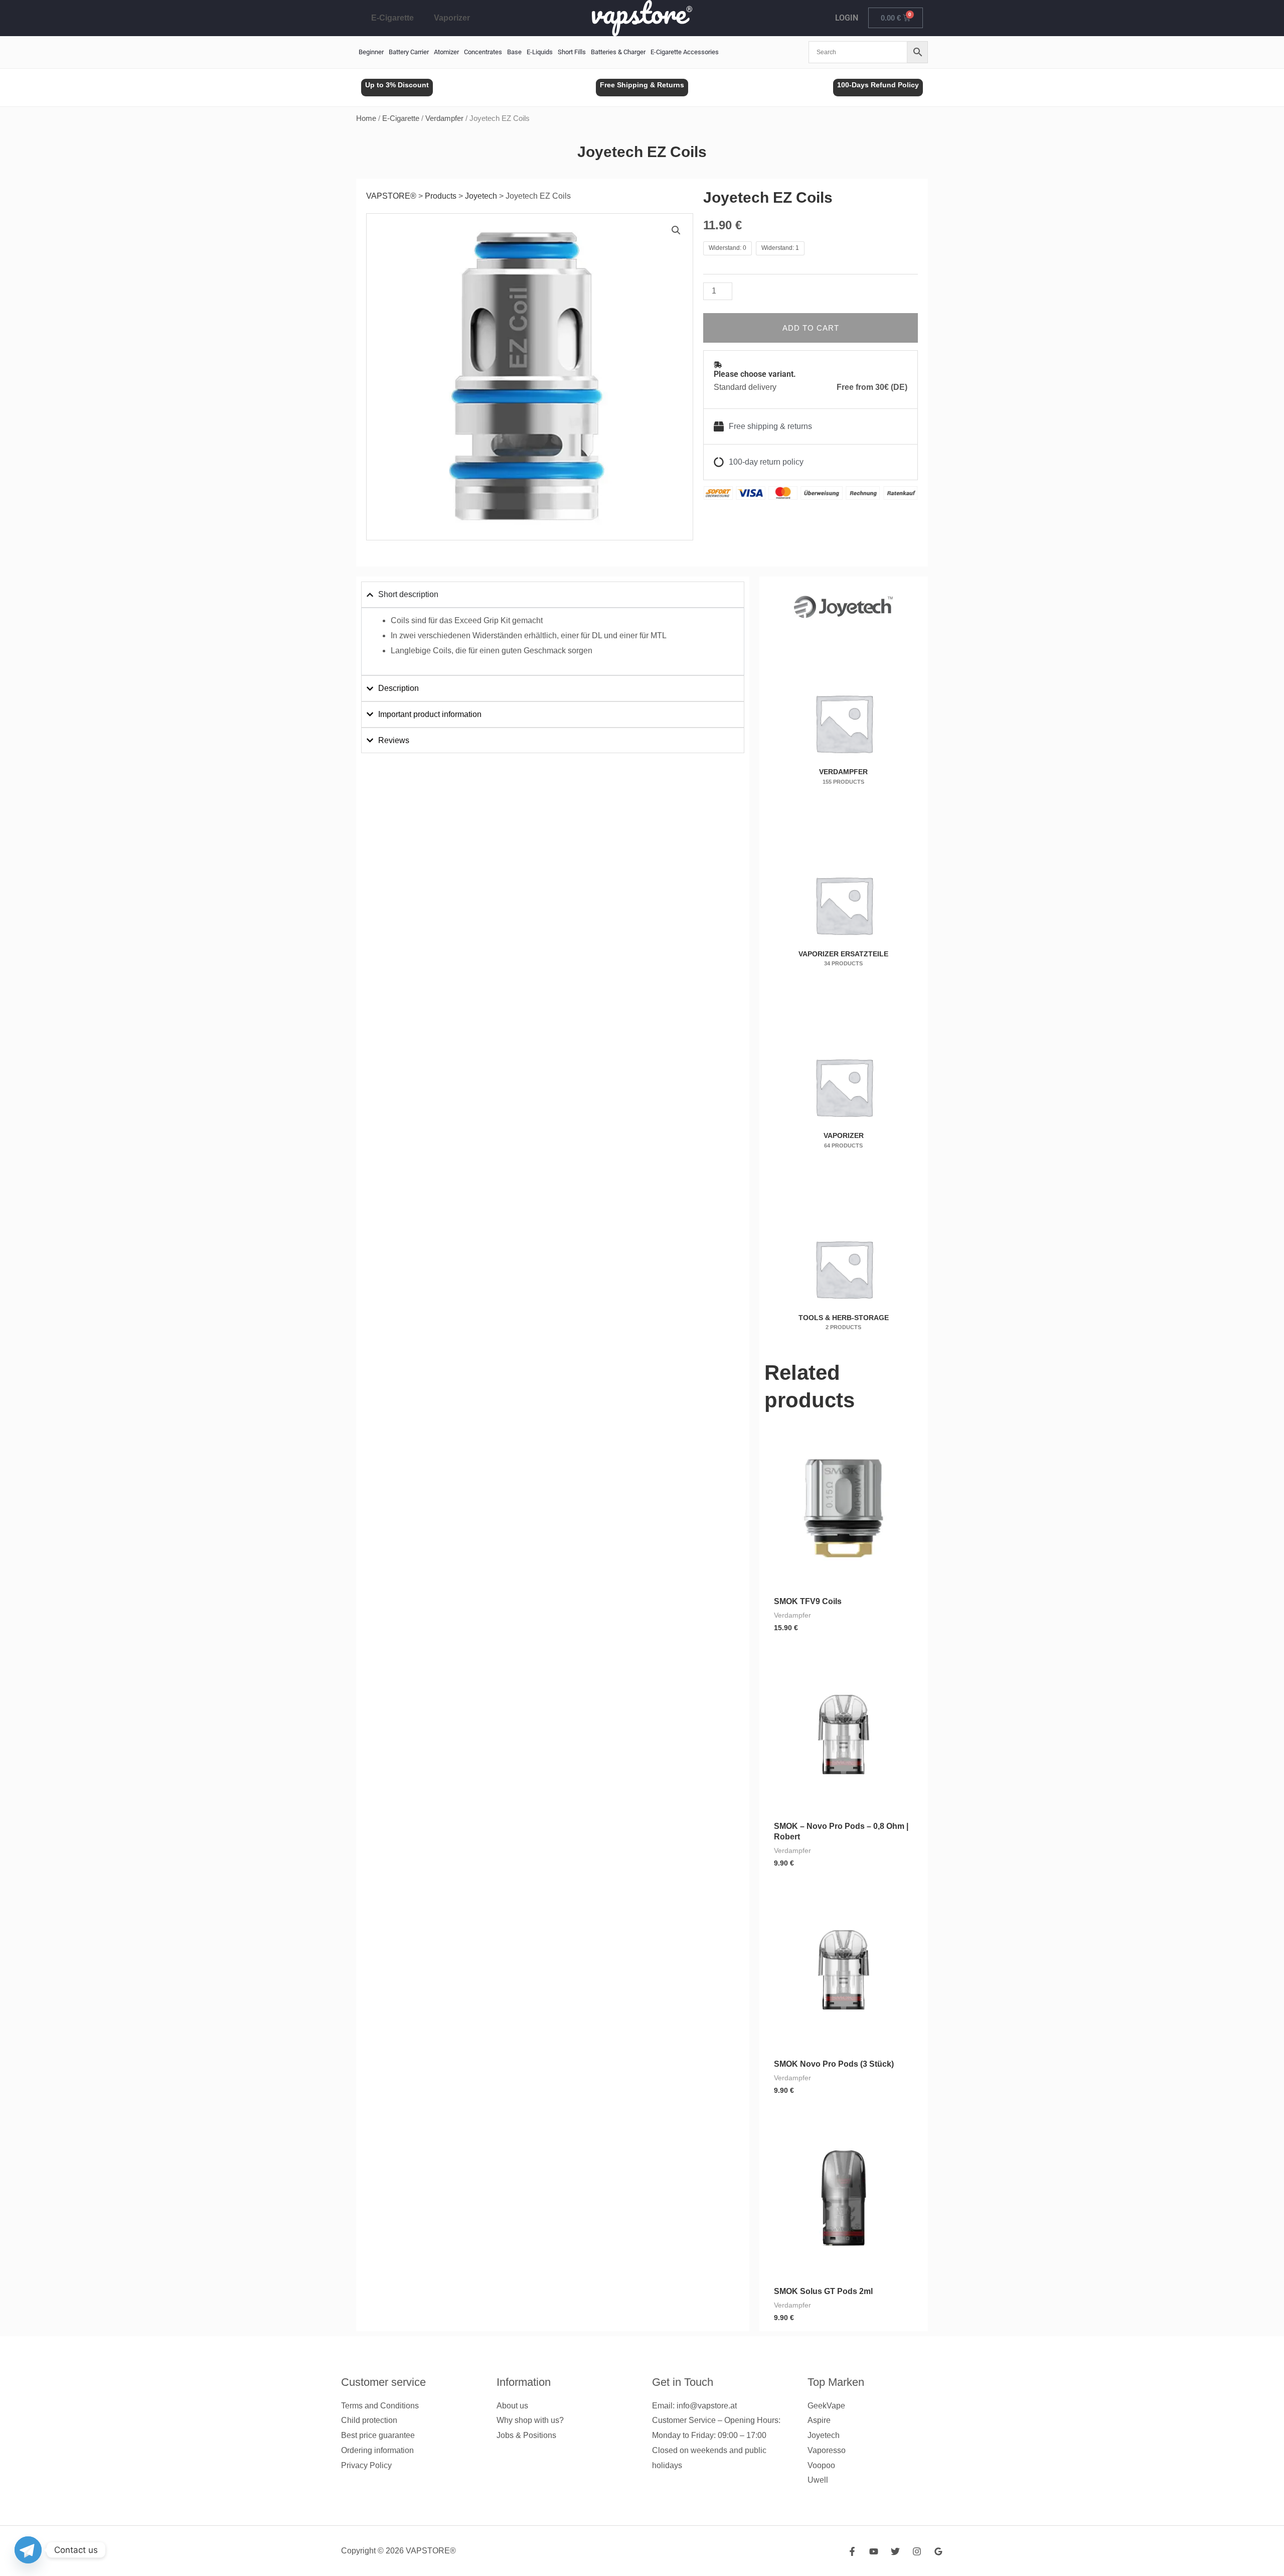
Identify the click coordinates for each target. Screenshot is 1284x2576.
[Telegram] (28, 2550)
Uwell (818, 2480)
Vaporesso (827, 2450)
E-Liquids (540, 52)
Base (514, 52)
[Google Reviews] (938, 2551)
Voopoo (821, 2465)
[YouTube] (874, 2551)
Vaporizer (452, 18)
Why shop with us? (530, 2420)
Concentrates (483, 52)
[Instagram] (917, 2551)
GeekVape (826, 2406)
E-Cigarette (392, 18)
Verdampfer (444, 118)
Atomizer (446, 52)
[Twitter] (895, 2551)
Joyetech (824, 2435)
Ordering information (377, 2450)
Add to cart (811, 328)
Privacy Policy (366, 2465)
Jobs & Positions (526, 2435)
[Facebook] (852, 2551)
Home (366, 118)
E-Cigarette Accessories (685, 52)
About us (512, 2406)
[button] (676, 230)
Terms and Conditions (380, 2406)
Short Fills (572, 52)
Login (847, 18)
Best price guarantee (378, 2435)
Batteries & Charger (618, 52)
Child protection (369, 2420)
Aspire (819, 2420)
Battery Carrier (409, 52)
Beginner (371, 52)
